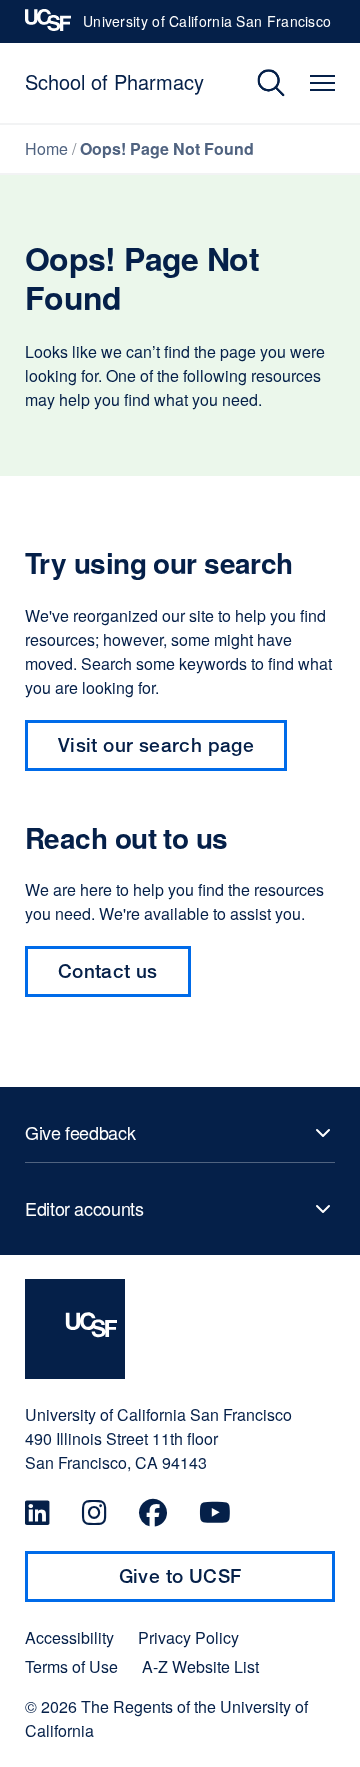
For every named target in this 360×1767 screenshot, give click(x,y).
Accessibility (69, 1638)
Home (46, 148)
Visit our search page (156, 744)
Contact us (108, 970)
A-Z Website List (200, 1667)
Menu (322, 83)
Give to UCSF (219, 1583)
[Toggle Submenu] (180, 1133)
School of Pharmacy (114, 81)
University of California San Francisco (207, 27)
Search (256, 83)
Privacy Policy (188, 1638)
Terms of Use (71, 1667)
